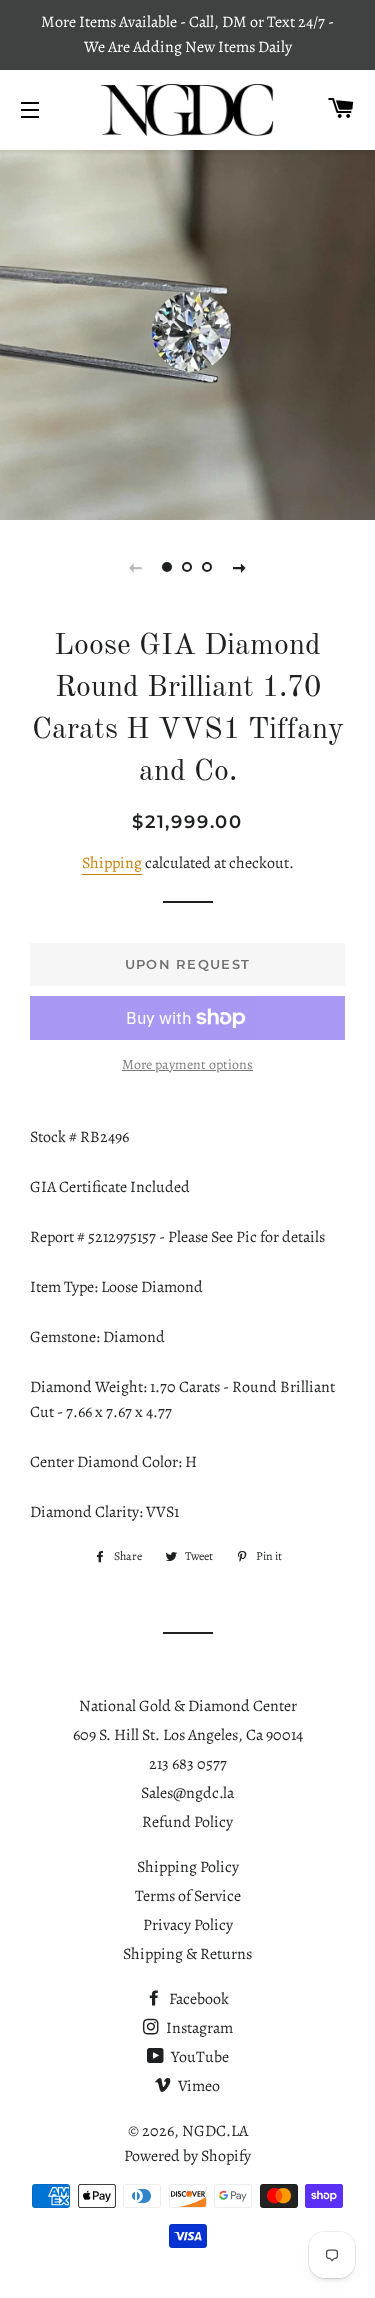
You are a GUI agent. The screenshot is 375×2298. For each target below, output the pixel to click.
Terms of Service (188, 1896)
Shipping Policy (188, 1867)
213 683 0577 (188, 1764)
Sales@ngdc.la (187, 1793)
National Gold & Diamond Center (188, 1706)
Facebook (197, 1999)
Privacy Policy (188, 1925)
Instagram (198, 2028)
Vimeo (197, 2086)
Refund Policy (187, 1822)
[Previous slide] (136, 567)
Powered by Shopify (187, 2156)
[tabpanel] (187, 332)
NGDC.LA (215, 2131)
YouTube (198, 2057)
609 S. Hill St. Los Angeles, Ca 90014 (188, 1735)
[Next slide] (240, 567)
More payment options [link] (187, 1064)
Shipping (112, 863)
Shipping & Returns (187, 1954)
